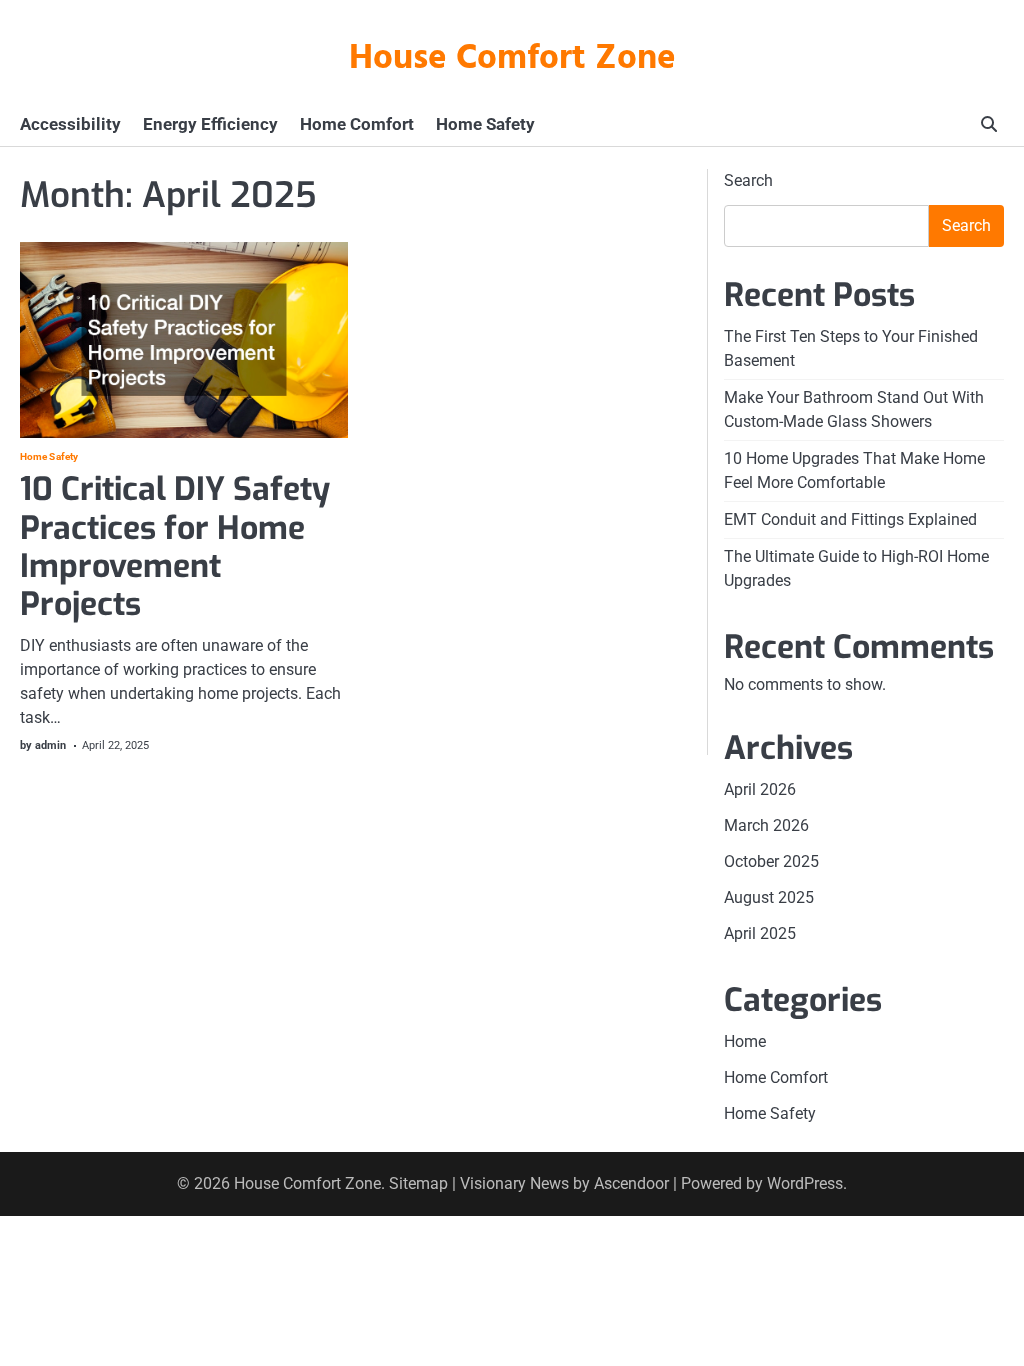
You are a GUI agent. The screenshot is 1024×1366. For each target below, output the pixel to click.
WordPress (805, 1183)
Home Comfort (357, 124)
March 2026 (766, 825)
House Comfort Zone (512, 59)
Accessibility (70, 124)
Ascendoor (631, 1183)
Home (745, 1041)
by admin (43, 745)
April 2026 (760, 789)
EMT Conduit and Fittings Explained (850, 519)
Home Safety (485, 124)
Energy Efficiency (210, 124)
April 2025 (760, 933)
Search (748, 180)
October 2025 (771, 861)
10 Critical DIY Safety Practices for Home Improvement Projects (175, 546)
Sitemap (418, 1183)
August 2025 (769, 897)
